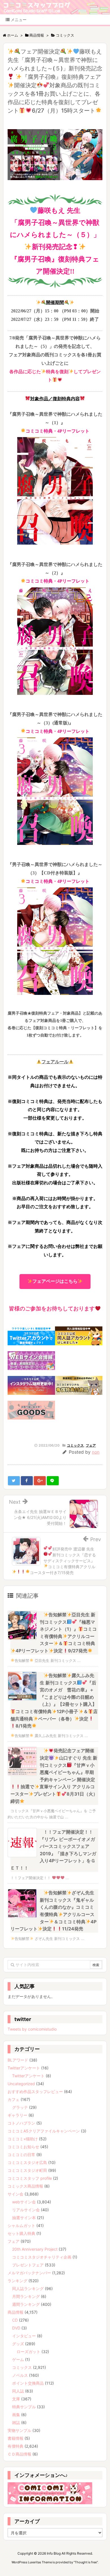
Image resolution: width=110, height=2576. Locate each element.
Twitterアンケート (24, 2068)
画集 (16, 2415)
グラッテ (20, 2107)
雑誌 (16, 2422)
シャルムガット (21, 2225)
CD (15, 2320)
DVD (16, 2328)
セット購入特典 (21, 2233)
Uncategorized (21, 2084)
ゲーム (18, 2359)
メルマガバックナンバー (29, 2273)
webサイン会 (24, 2202)
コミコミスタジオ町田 (27, 2170)
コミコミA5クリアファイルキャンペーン (44, 2131)
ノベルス (20, 2375)
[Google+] (40, 1481)
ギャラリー (17, 2115)
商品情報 (16, 2312)
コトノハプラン (21, 2123)
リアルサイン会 (26, 2210)
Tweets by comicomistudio (32, 2029)
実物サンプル (19, 2430)
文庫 (16, 2399)
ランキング (17, 2281)
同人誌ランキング (28, 2289)
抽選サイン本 (24, 2218)
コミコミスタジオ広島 (27, 2162)
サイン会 (16, 2194)
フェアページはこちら (55, 1281)
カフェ (14, 2099)
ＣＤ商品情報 (19, 2454)
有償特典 (16, 2446)
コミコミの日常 (21, 2155)
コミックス (75, 1445)
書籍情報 (16, 2438)
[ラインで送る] (53, 1481)
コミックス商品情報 (25, 2186)
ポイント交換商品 (28, 2383)
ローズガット (28, 2352)
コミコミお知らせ (23, 2147)
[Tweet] (14, 1481)
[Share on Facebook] (27, 1481)
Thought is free (86, 2562)
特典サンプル (24, 2407)
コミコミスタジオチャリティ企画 (42, 2257)
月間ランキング (26, 2296)
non (96, 1452)
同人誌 (18, 2391)
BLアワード (18, 2060)
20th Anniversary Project (35, 2249)
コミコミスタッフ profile (30, 2178)
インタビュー (24, 2336)
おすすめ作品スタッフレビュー (35, 2092)
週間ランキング (26, 2304)
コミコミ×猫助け (23, 2139)
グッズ (18, 2344)
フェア (91, 1445)
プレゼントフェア (28, 2265)
